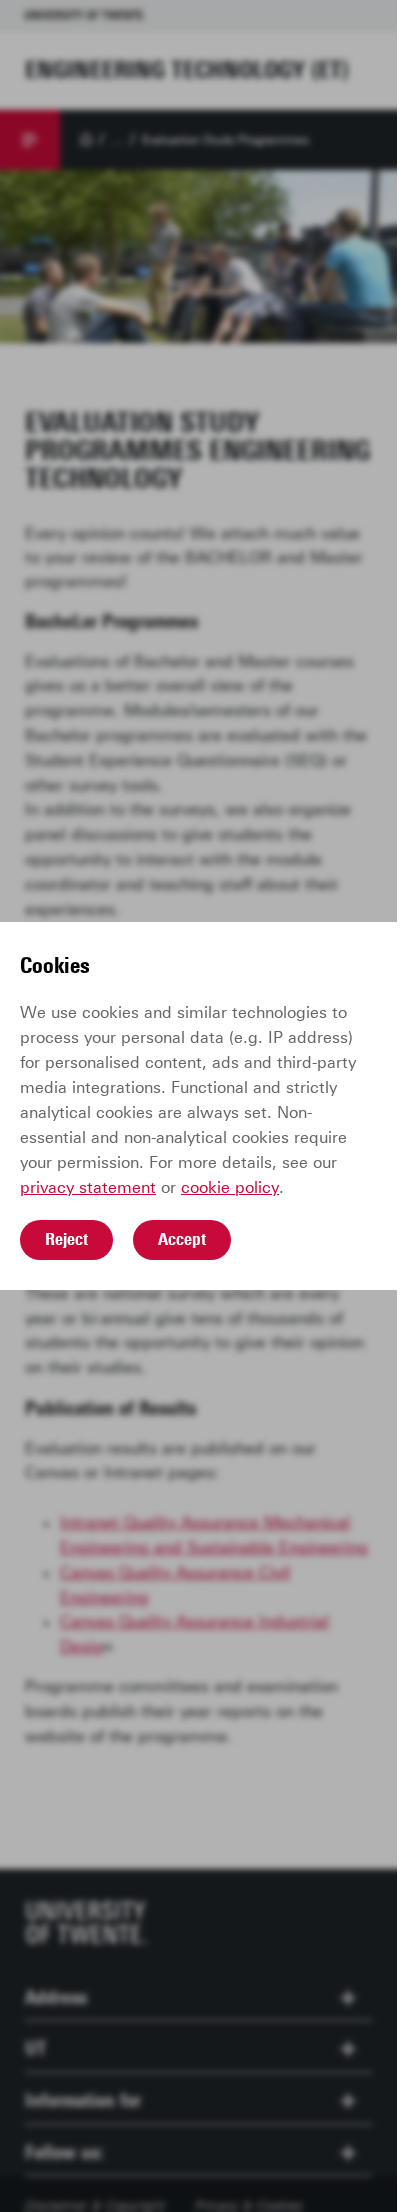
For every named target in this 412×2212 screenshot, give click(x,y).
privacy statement (88, 1187)
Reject (66, 1239)
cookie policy (230, 1187)
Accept (182, 1239)
